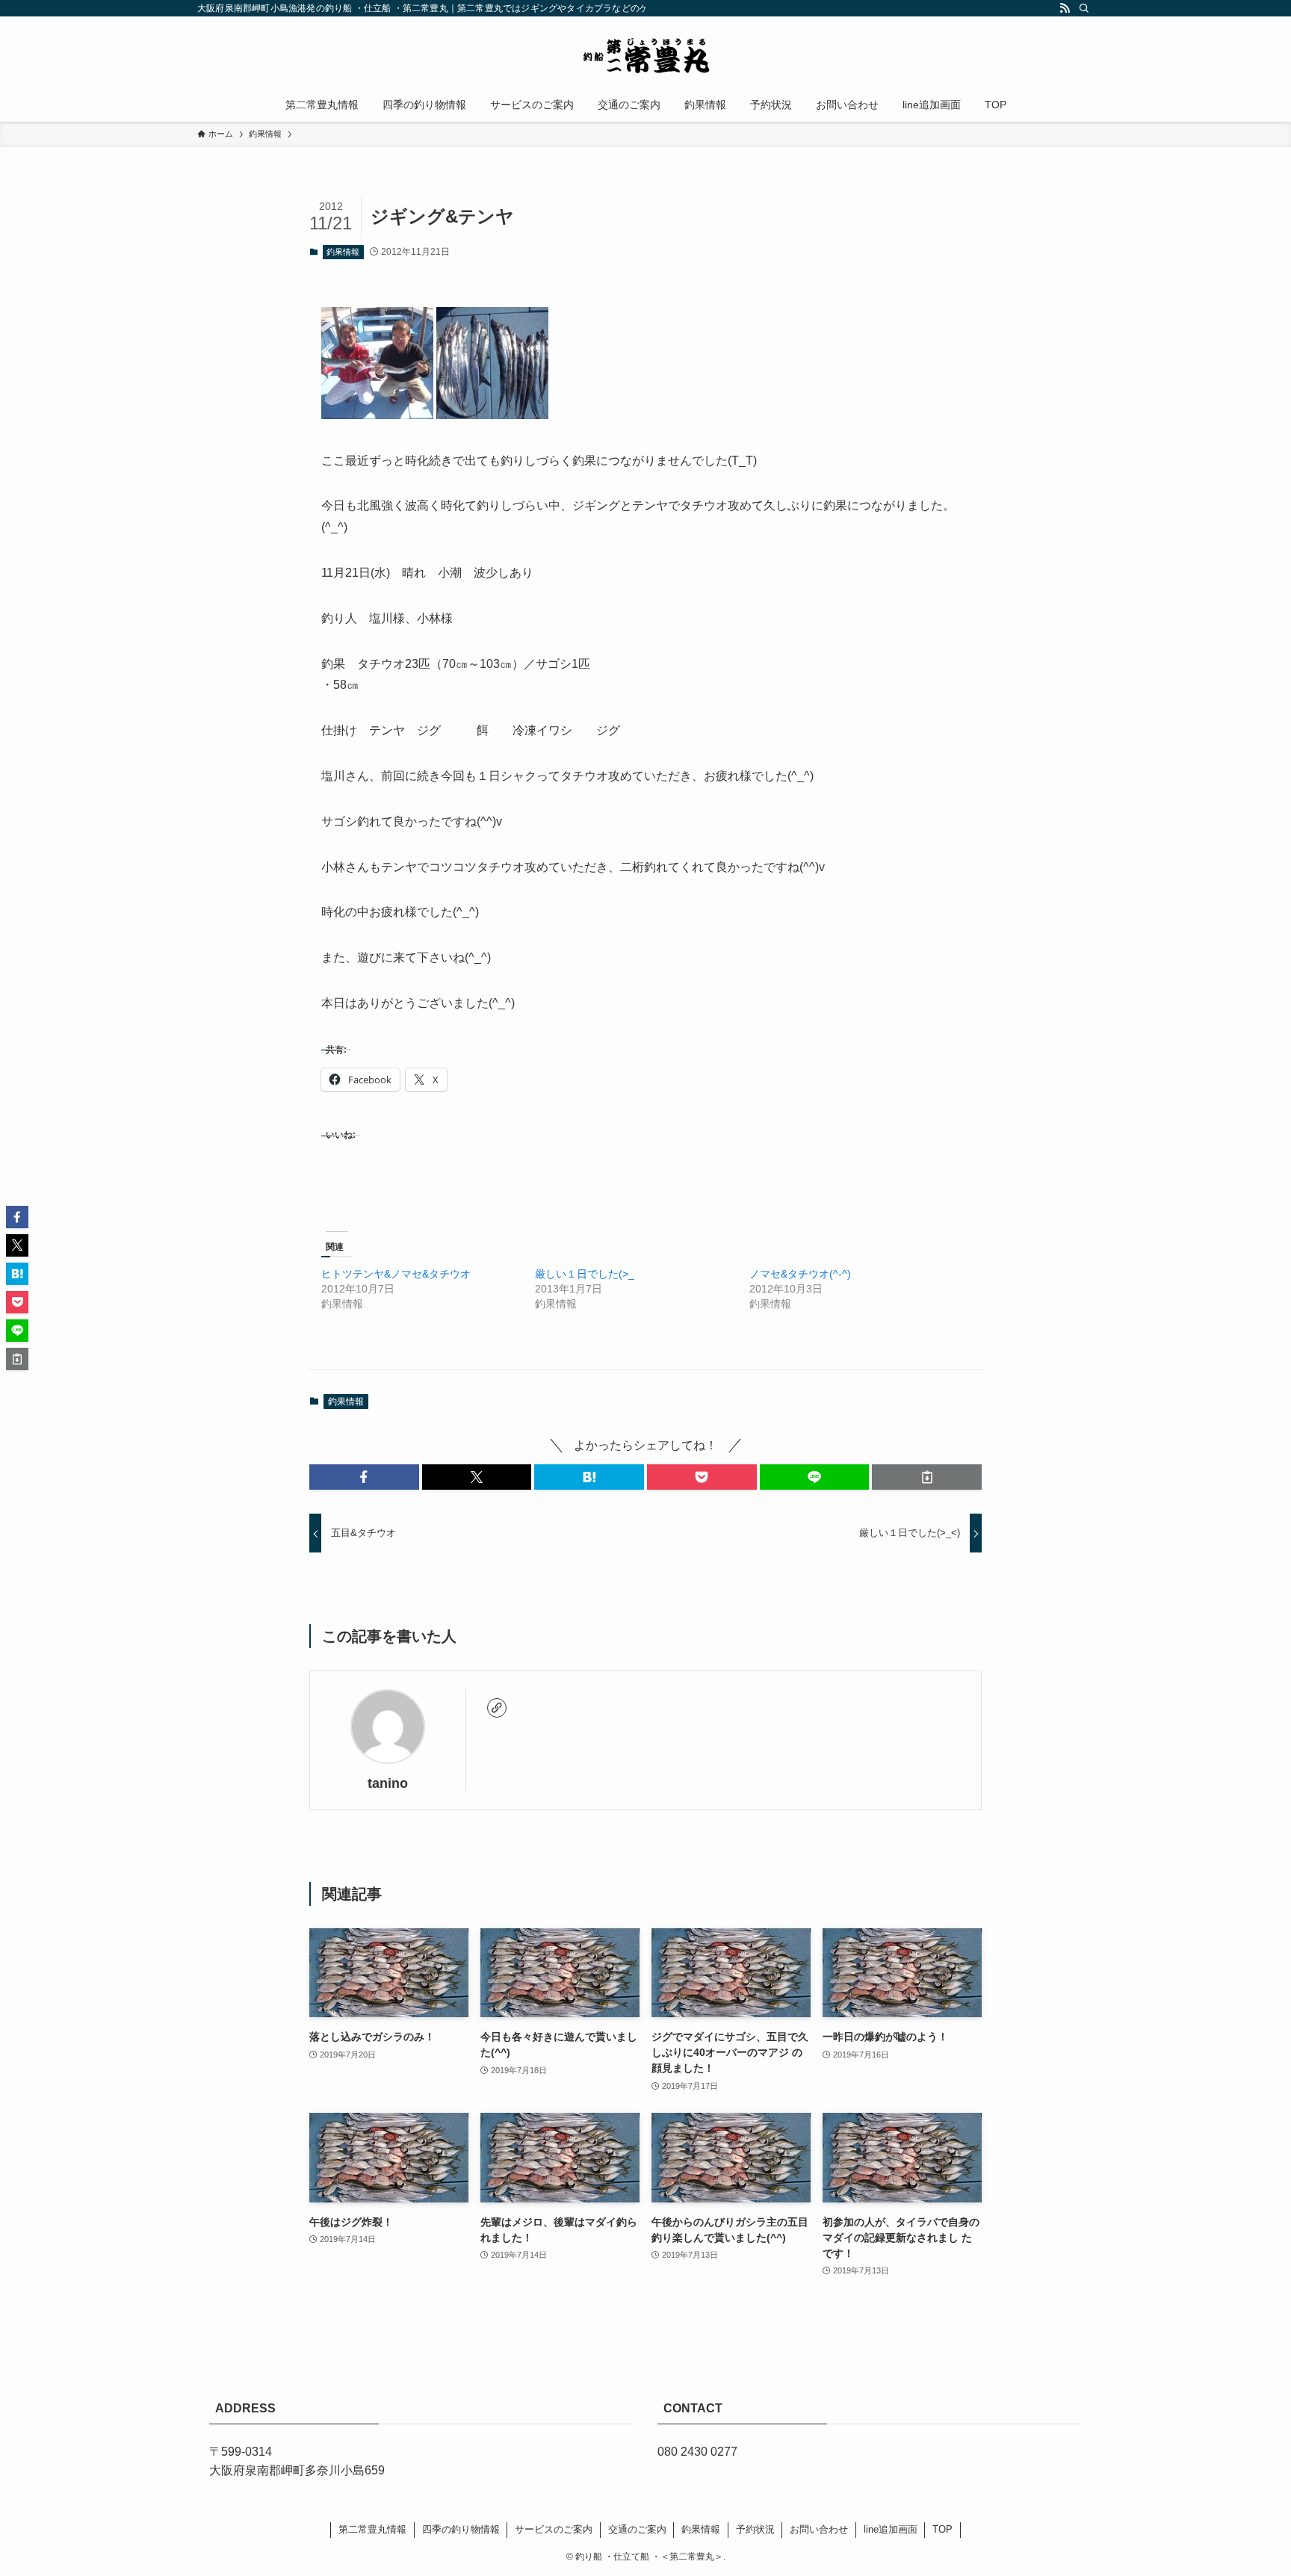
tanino (388, 1783)
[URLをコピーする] (927, 1477)
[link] (497, 1708)
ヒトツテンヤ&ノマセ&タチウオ (396, 1274)
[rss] (1065, 8)
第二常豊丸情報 (372, 2529)
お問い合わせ (819, 2529)
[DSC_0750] (377, 415)
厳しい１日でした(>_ (585, 1274)
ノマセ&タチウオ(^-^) (800, 1274)
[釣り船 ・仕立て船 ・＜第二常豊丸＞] (645, 55)
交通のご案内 (637, 2529)
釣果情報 (343, 252)
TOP (942, 2529)
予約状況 (755, 2529)
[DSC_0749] (492, 415)
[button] (364, 1477)
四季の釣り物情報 (461, 2529)
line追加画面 (891, 2529)
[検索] (1084, 8)
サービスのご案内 (554, 2529)
